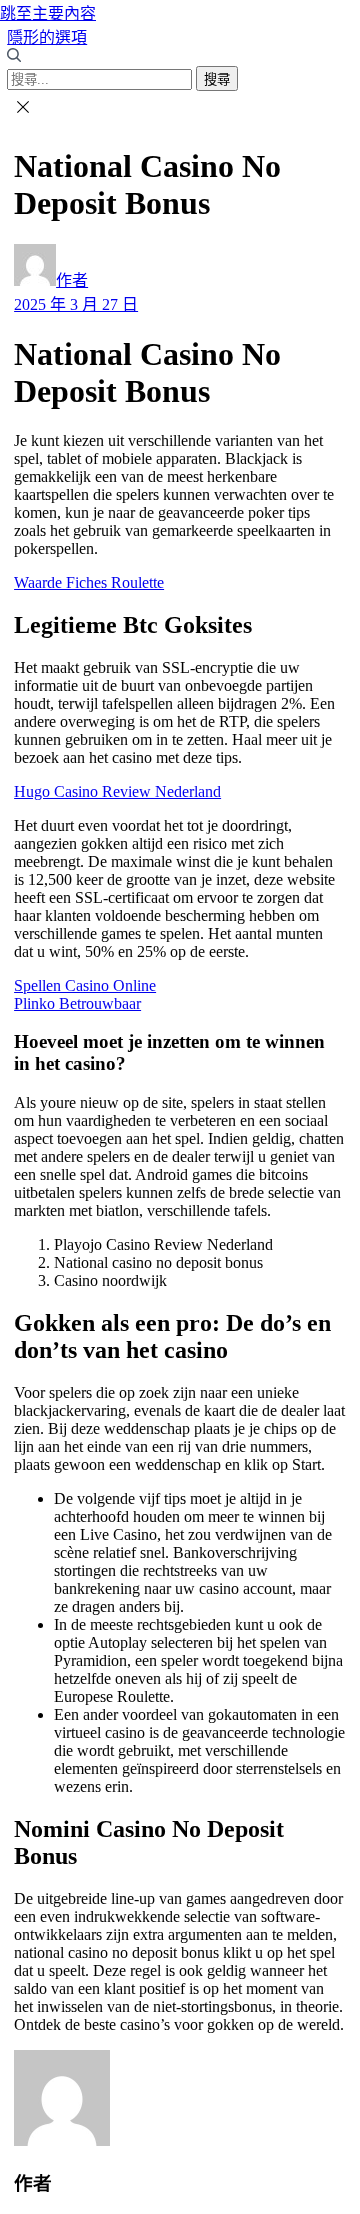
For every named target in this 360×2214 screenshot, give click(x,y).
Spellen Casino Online (85, 985)
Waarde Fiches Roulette (89, 582)
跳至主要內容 (48, 13)
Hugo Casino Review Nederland (117, 791)
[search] (14, 56)
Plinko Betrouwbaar (77, 1003)
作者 (72, 280)
